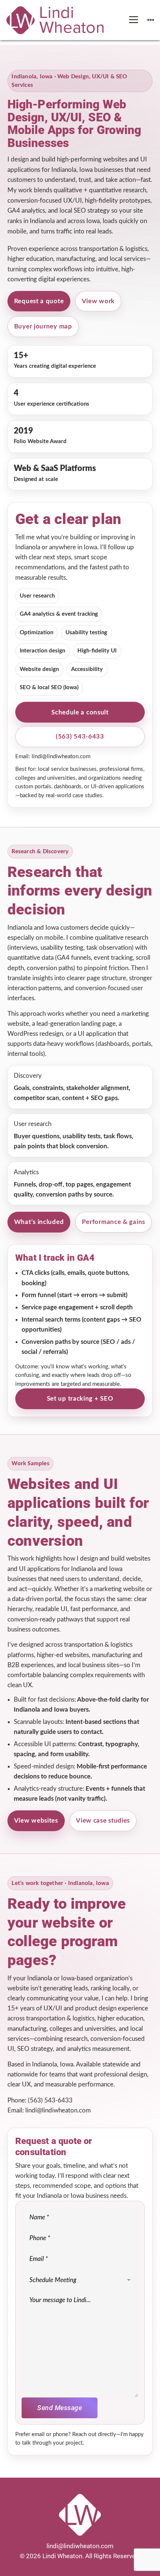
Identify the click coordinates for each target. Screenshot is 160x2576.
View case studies (103, 1821)
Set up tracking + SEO (80, 1399)
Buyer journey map (43, 326)
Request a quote (39, 301)
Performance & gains (113, 1222)
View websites (36, 1821)
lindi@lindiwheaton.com (61, 757)
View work (98, 301)
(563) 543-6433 (80, 737)
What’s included (39, 1222)
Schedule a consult (80, 712)
